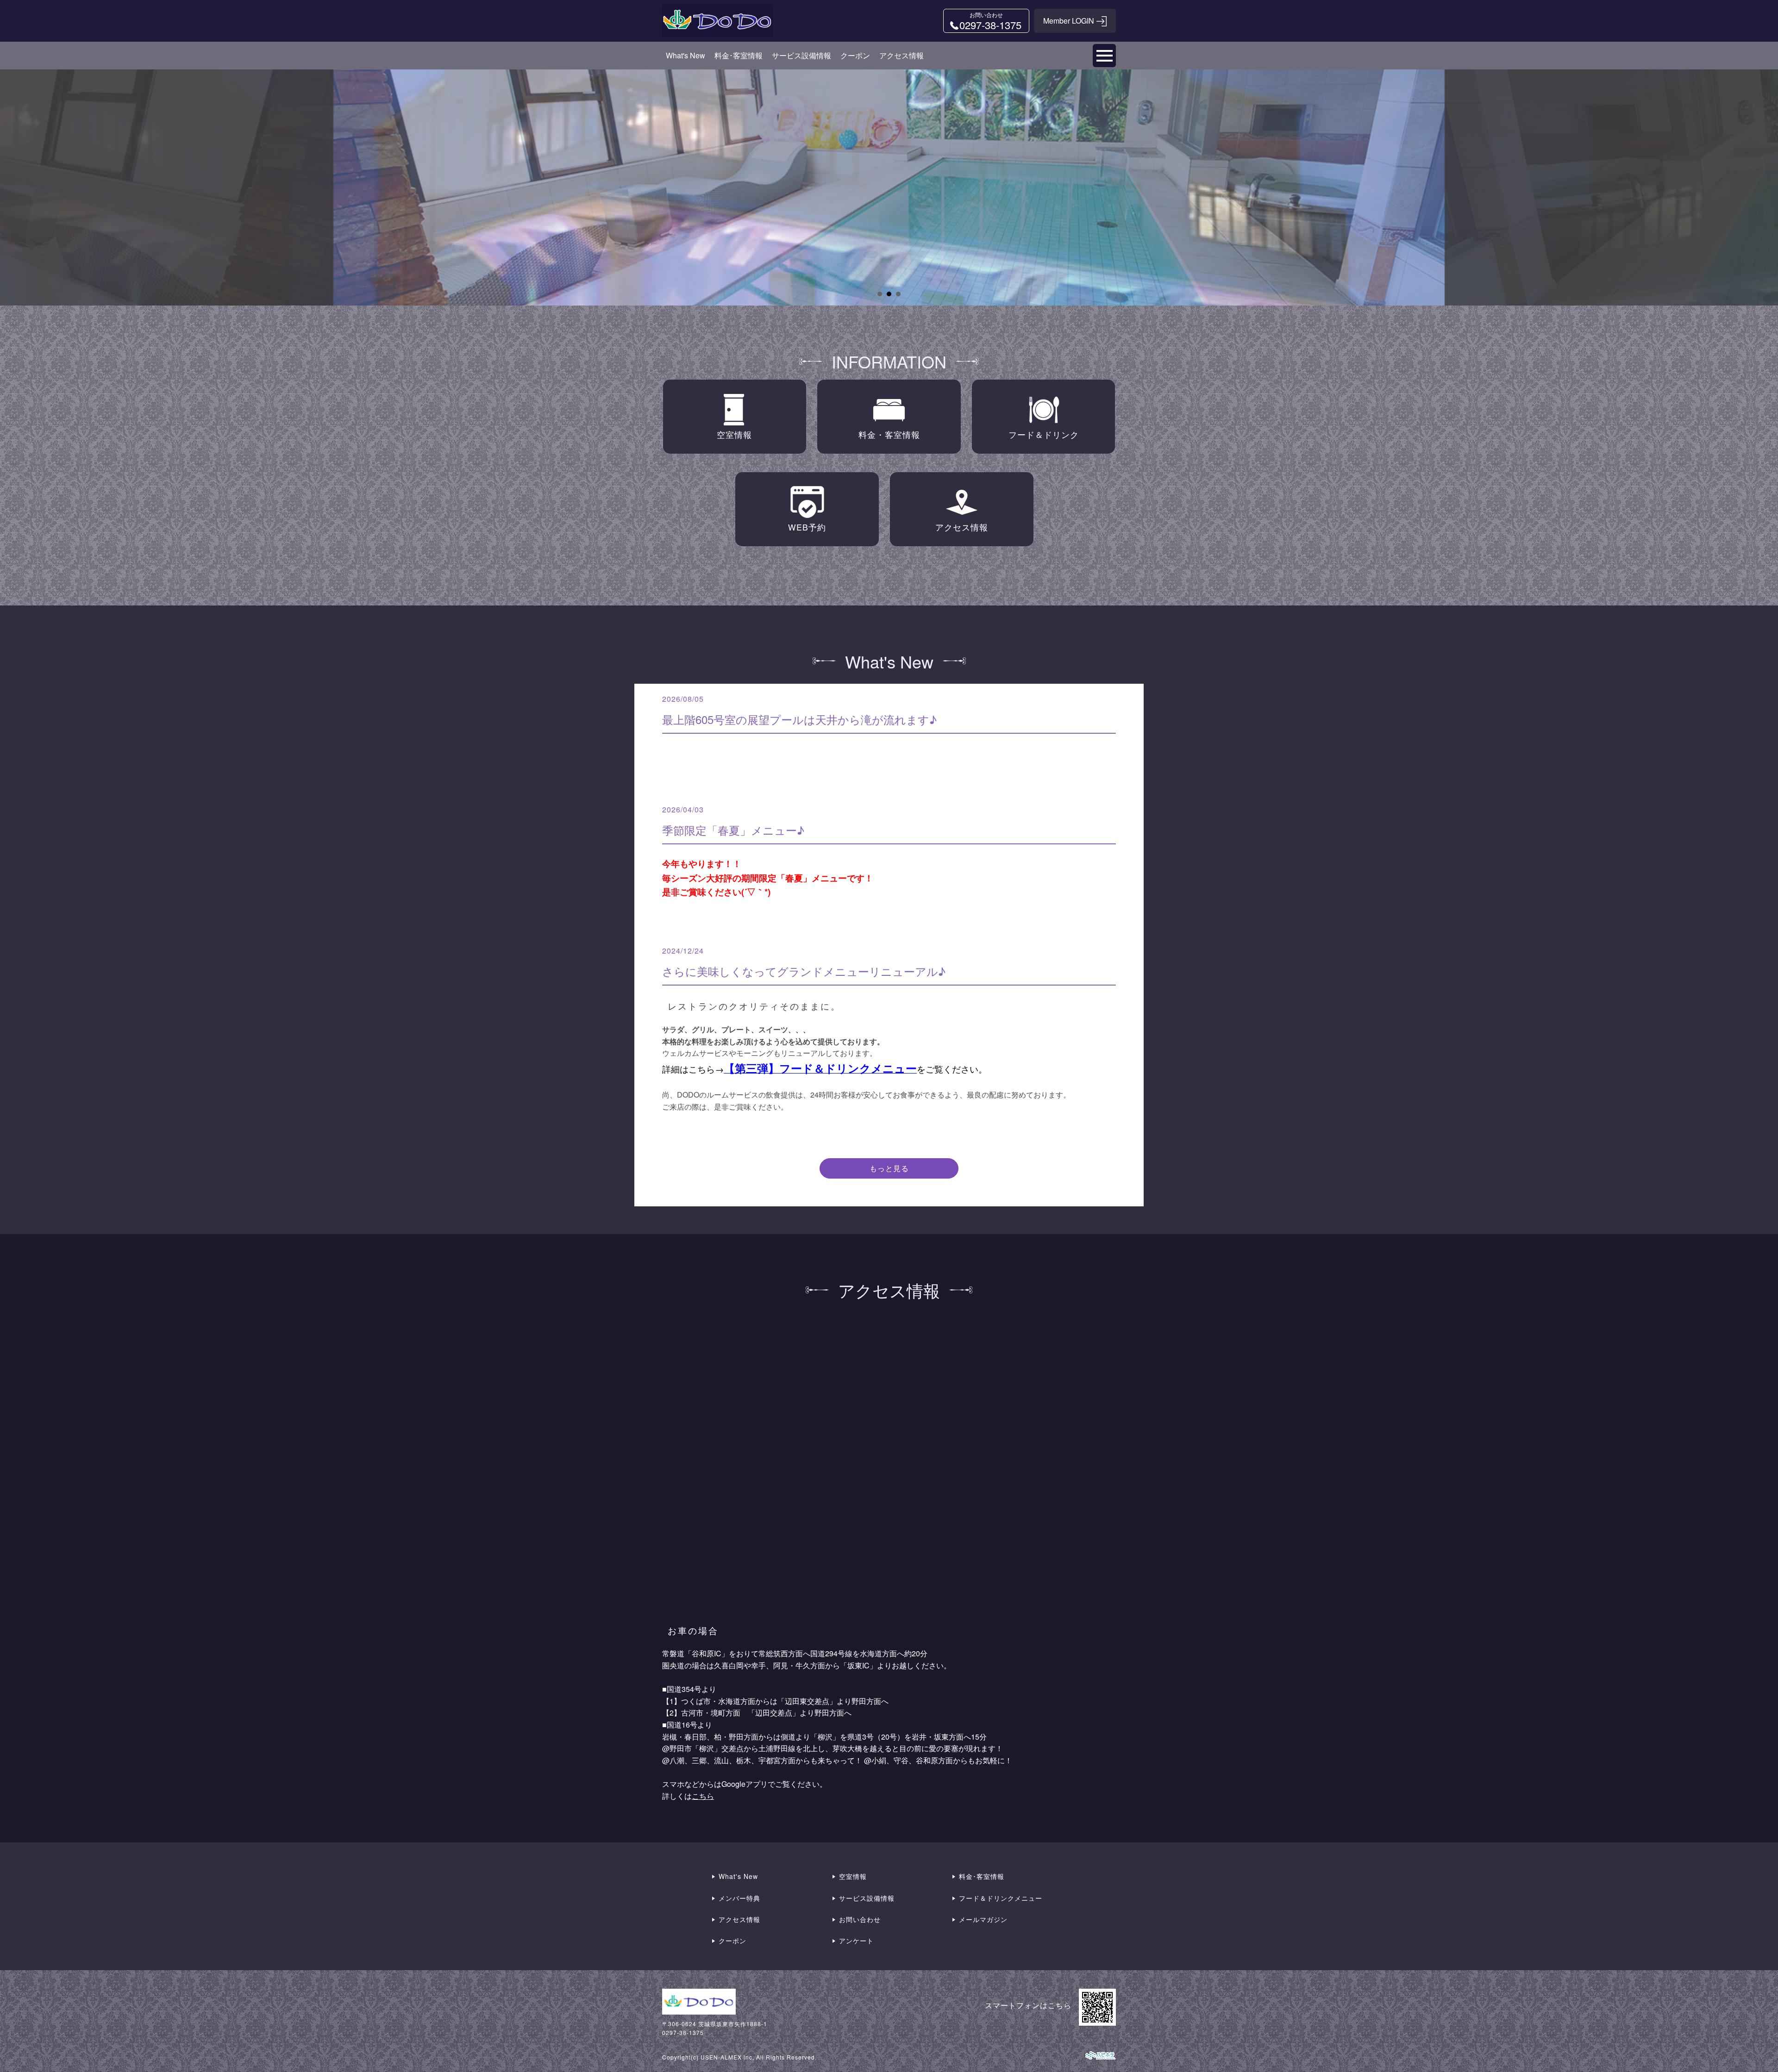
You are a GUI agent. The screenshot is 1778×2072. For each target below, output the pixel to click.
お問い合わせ (860, 1919)
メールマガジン (983, 1919)
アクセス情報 (902, 55)
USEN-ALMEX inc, (727, 2057)
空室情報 (853, 1876)
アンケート (856, 1941)
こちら (703, 1796)
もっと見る (889, 1168)
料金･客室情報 (739, 55)
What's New (686, 55)
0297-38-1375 (683, 2032)
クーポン (855, 55)
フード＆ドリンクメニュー (1001, 1898)
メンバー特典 (739, 1898)
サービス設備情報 (801, 55)
